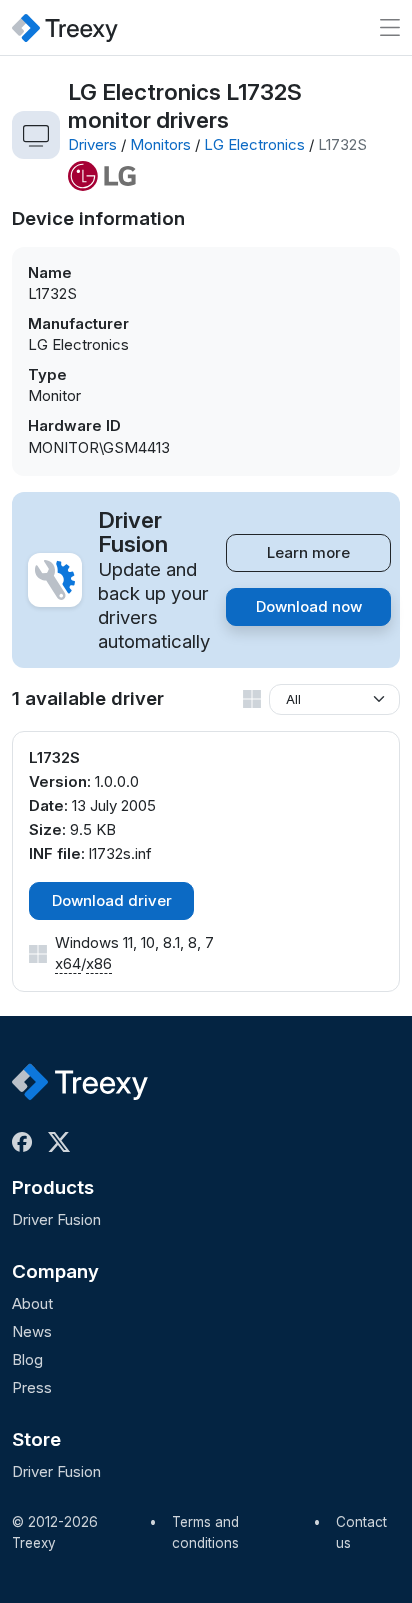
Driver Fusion (56, 1219)
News (32, 1331)
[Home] (65, 27)
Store (36, 1439)
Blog (27, 1359)
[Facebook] (26, 1142)
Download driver (112, 900)
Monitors (160, 144)
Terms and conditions (205, 1533)
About (32, 1303)
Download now (309, 606)
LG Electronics (254, 144)
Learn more (308, 552)
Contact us (361, 1533)
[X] (63, 1142)
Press (32, 1387)
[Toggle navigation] (390, 27)
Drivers (92, 144)
